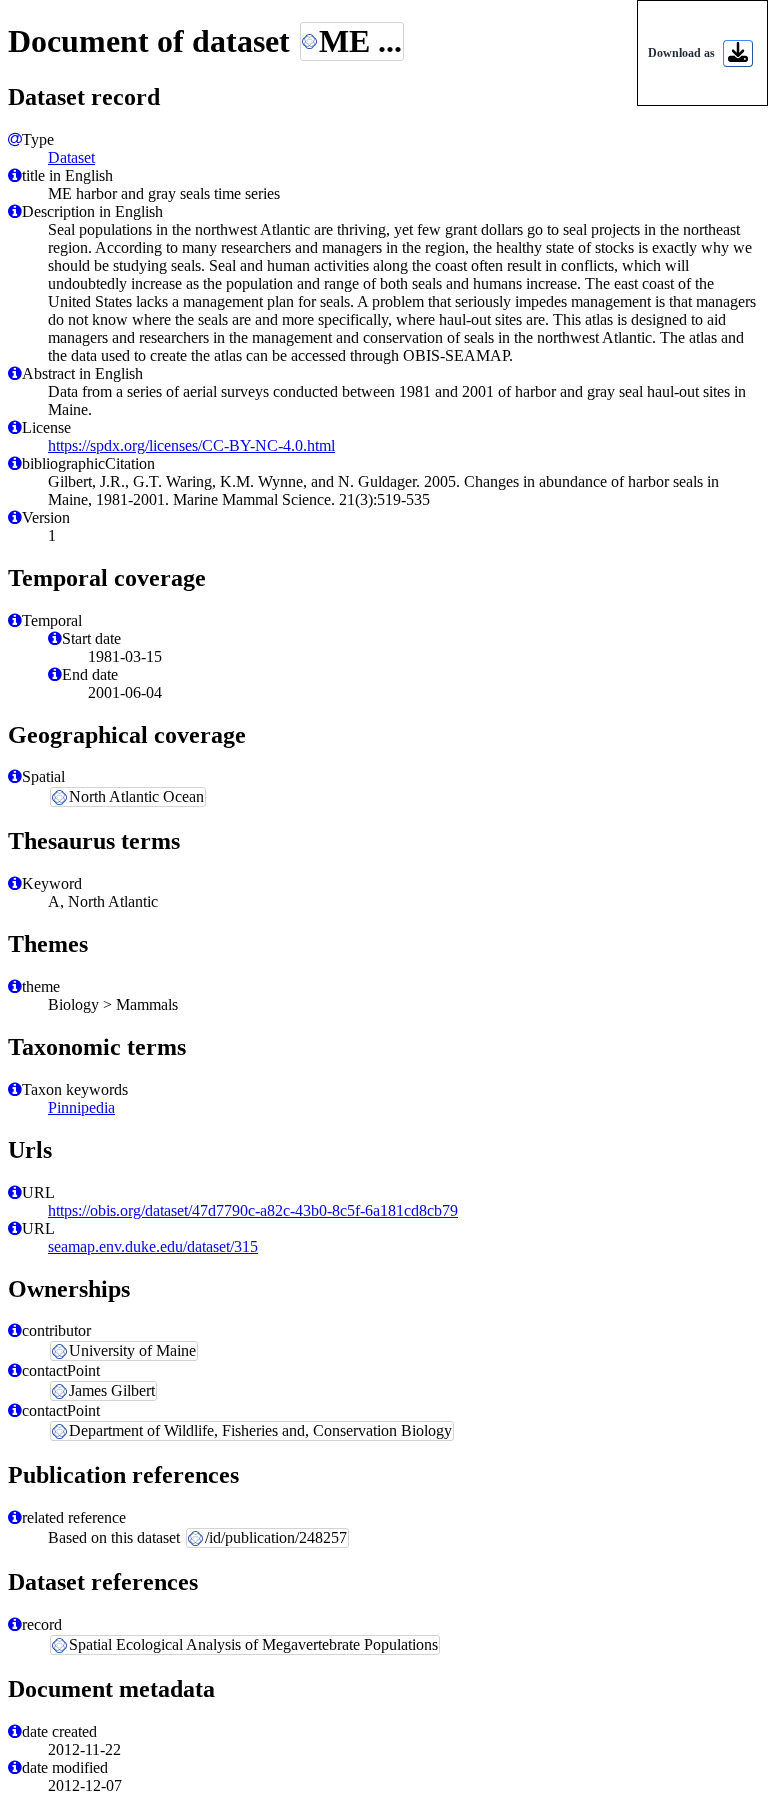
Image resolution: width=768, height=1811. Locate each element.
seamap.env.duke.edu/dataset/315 (153, 1246)
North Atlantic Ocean (136, 796)
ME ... (360, 41)
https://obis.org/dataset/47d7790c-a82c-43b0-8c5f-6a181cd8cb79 (253, 1210)
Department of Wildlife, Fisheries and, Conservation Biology (260, 1430)
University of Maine (132, 1350)
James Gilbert (112, 1390)
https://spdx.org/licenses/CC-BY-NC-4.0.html (191, 445)
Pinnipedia (81, 1107)
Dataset (71, 157)
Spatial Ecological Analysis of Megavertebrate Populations (253, 1644)
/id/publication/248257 (276, 1537)
